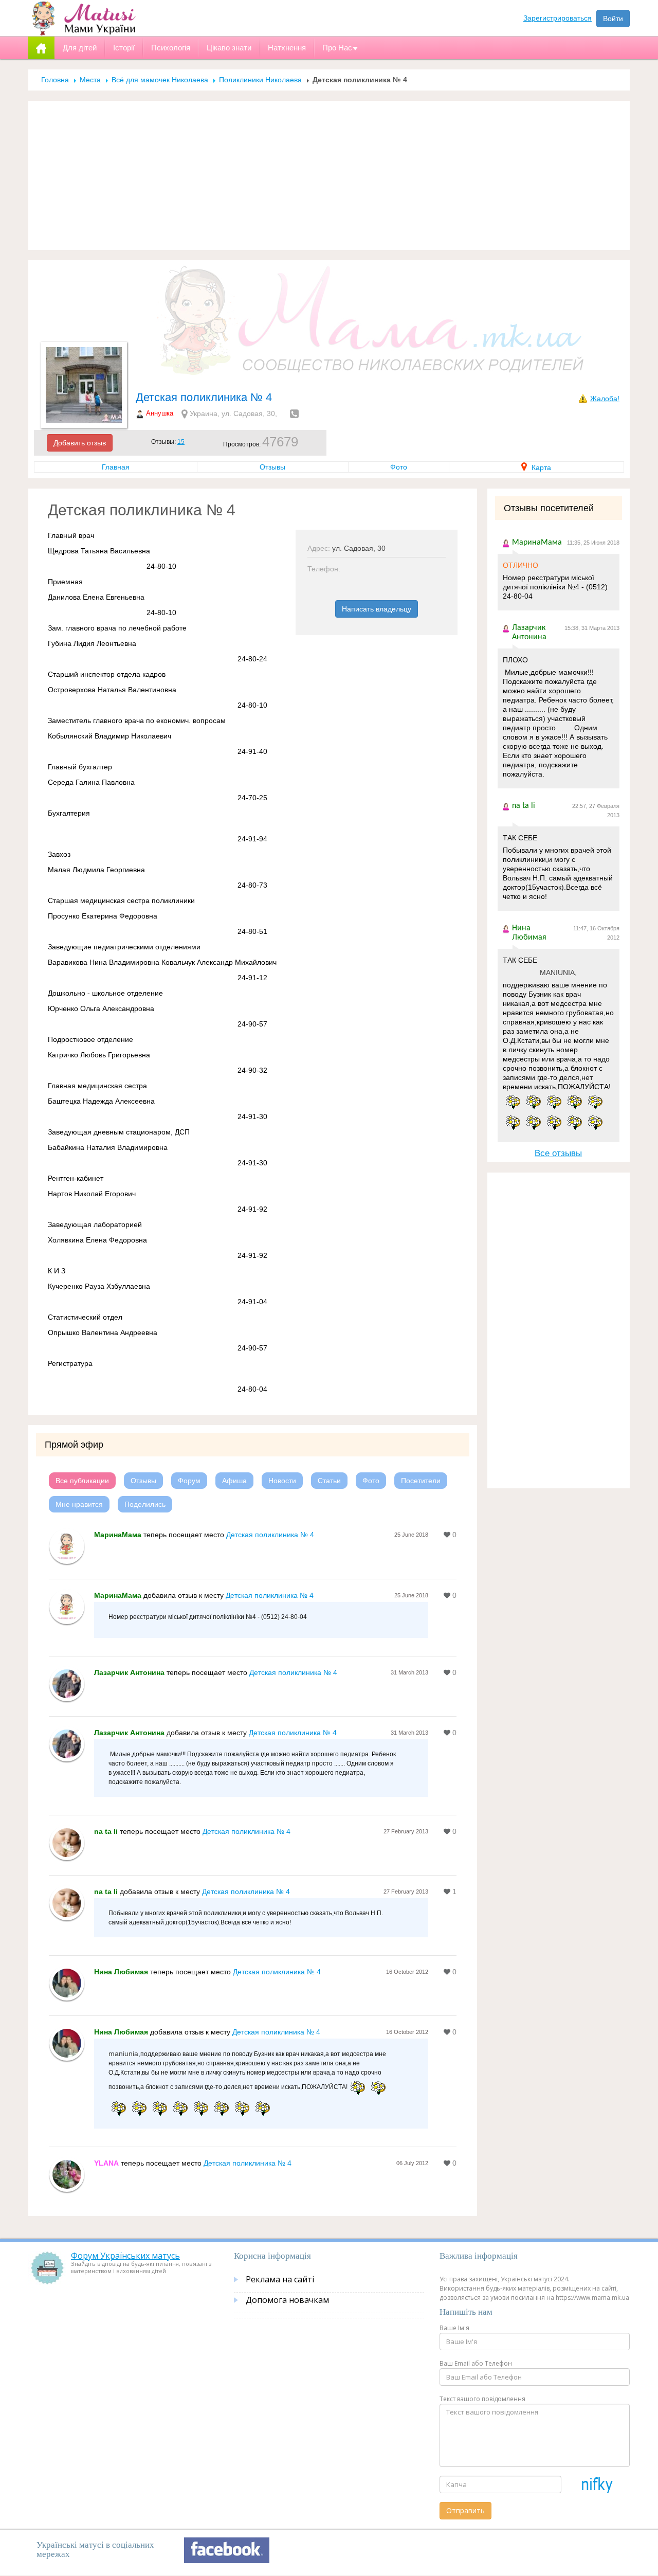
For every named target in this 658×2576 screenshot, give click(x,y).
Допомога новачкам (287, 2300)
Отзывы (272, 467)
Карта (540, 467)
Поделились (145, 1504)
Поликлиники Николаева (260, 80)
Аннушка (160, 413)
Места (90, 80)
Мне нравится (79, 1504)
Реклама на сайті (280, 2279)
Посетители (421, 1481)
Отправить (465, 2510)
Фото (399, 467)
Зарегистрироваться (558, 18)
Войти (613, 19)
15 (181, 442)
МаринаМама (118, 1535)
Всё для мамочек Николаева (160, 80)
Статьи (329, 1481)
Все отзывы (558, 1153)
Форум (189, 1481)
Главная (116, 467)
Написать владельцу (377, 609)
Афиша (234, 1481)
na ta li (106, 1831)
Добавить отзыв (80, 443)
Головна (55, 80)
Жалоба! (605, 399)
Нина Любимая (121, 1972)
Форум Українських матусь (125, 2256)
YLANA (106, 2163)
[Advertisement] (329, 175)
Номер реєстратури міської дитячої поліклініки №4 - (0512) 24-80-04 (555, 587)
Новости (282, 1481)
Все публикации (82, 1481)
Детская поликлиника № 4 (270, 1535)
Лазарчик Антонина (129, 1672)
